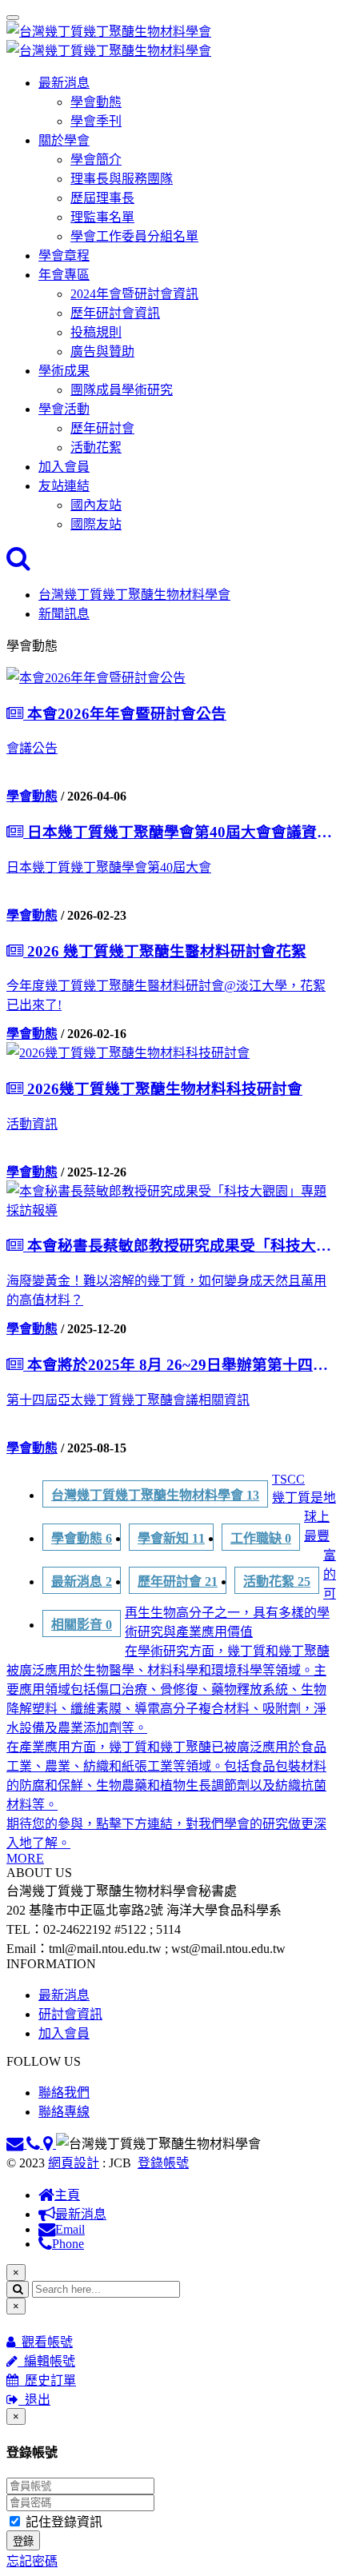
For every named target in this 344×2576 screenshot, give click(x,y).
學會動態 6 (82, 1538)
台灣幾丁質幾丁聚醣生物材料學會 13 (155, 1495)
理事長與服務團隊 (122, 179)
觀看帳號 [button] (44, 2342)
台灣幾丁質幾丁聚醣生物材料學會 (134, 595)
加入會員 (64, 467)
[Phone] (35, 2144)
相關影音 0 (82, 1625)
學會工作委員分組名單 (134, 236)
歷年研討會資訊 (115, 313)
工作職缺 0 (261, 1538)
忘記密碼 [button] (32, 2561)
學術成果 (64, 371)
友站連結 (64, 486)
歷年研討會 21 (178, 1582)
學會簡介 (96, 160)
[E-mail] (16, 2144)
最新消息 (64, 83)
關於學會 (64, 140)
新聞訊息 (64, 614)
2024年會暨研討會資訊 (134, 294)
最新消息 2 (82, 1582)
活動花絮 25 (277, 1582)
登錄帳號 (163, 2163)
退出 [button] (34, 2400)
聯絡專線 (64, 2112)
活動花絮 (96, 447)
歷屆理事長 (102, 198)
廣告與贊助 (102, 351)
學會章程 (64, 256)
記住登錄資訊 (62, 2522)
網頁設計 (74, 2163)
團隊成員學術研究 (122, 390)
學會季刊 (96, 121)
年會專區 (64, 275)
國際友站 (96, 524)
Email (70, 2229)
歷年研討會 (102, 428)
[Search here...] (18, 563)
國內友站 (96, 505)
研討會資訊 (70, 2014)
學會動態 (96, 102)
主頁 (67, 2195)
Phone (68, 2244)
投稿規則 (96, 332)
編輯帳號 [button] (46, 2361)
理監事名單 (102, 217)
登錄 (23, 2541)
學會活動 (64, 409)
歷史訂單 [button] (47, 2380)
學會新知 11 (171, 1538)
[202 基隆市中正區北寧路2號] (50, 2144)
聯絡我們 (64, 2093)
